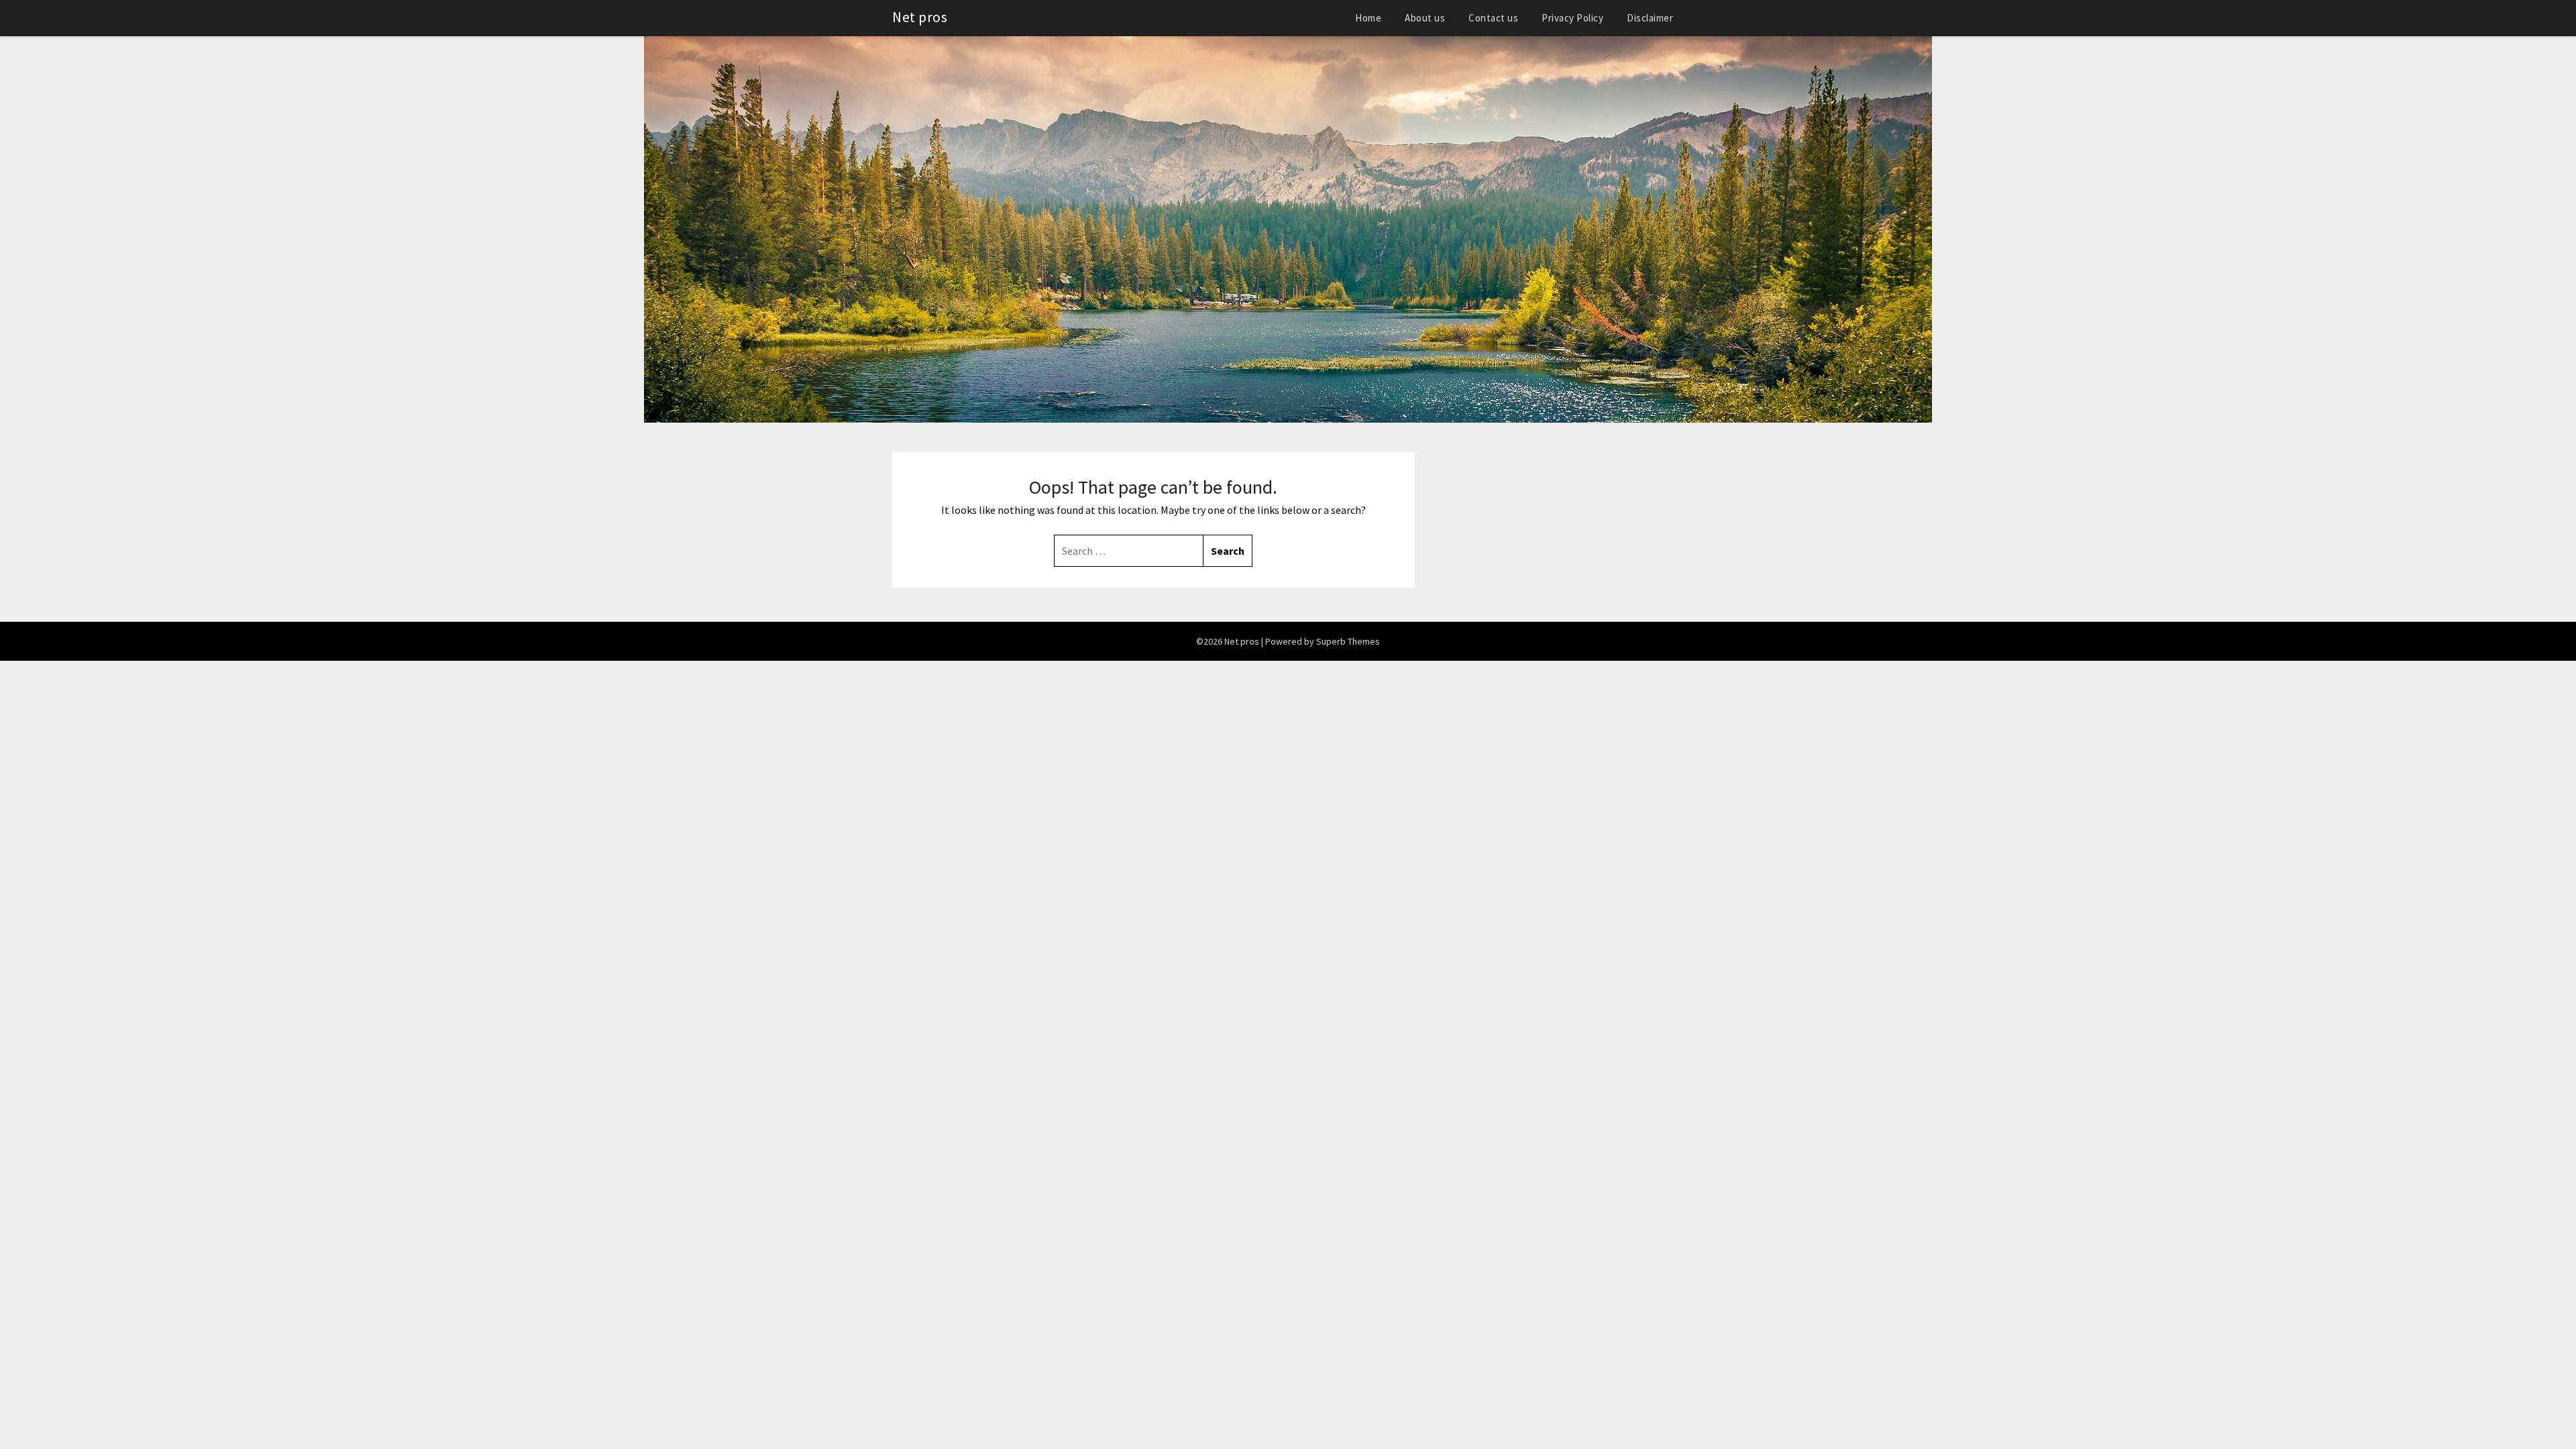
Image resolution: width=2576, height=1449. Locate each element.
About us (1425, 18)
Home (1368, 18)
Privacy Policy (1572, 18)
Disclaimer (1650, 18)
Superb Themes (1348, 641)
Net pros (920, 17)
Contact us (1493, 18)
